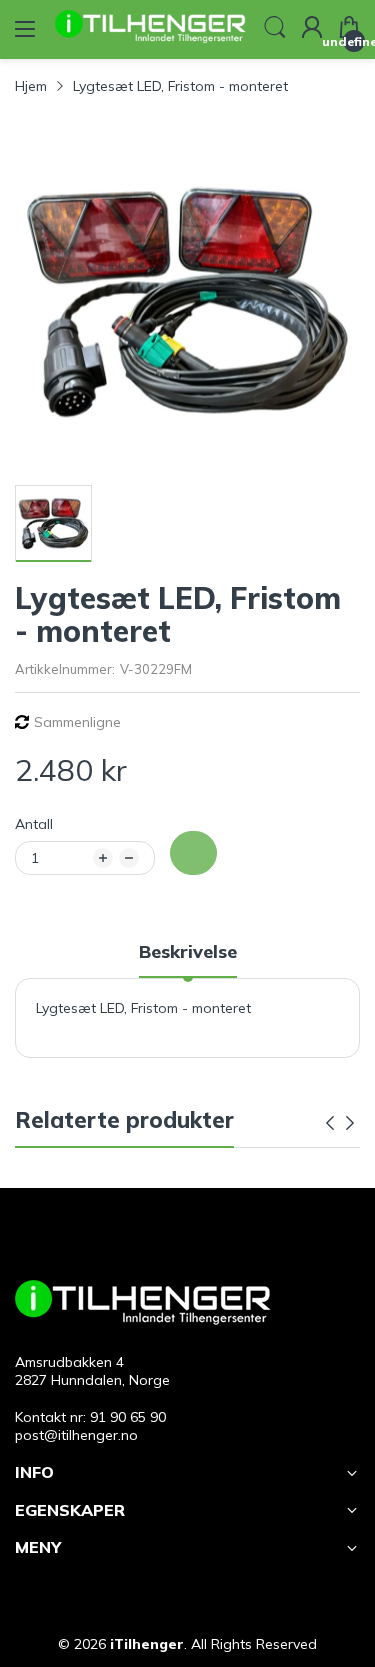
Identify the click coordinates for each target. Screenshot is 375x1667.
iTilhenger (147, 1644)
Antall (34, 824)
